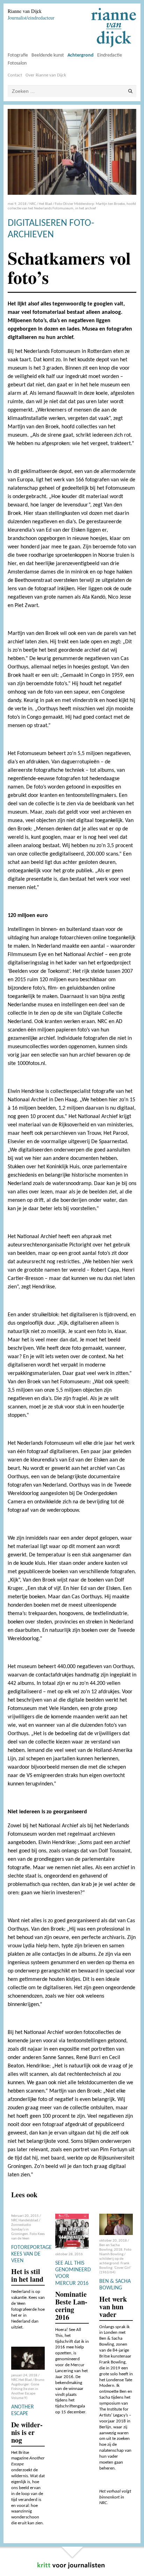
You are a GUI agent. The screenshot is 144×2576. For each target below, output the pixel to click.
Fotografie (18, 55)
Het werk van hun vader (113, 2307)
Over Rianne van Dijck (46, 75)
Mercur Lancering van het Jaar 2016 (71, 2371)
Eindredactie (110, 55)
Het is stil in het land (27, 2275)
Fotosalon (17, 63)
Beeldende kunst (48, 55)
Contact (15, 75)
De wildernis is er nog (27, 2432)
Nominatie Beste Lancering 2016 (71, 2306)
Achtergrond (81, 55)
